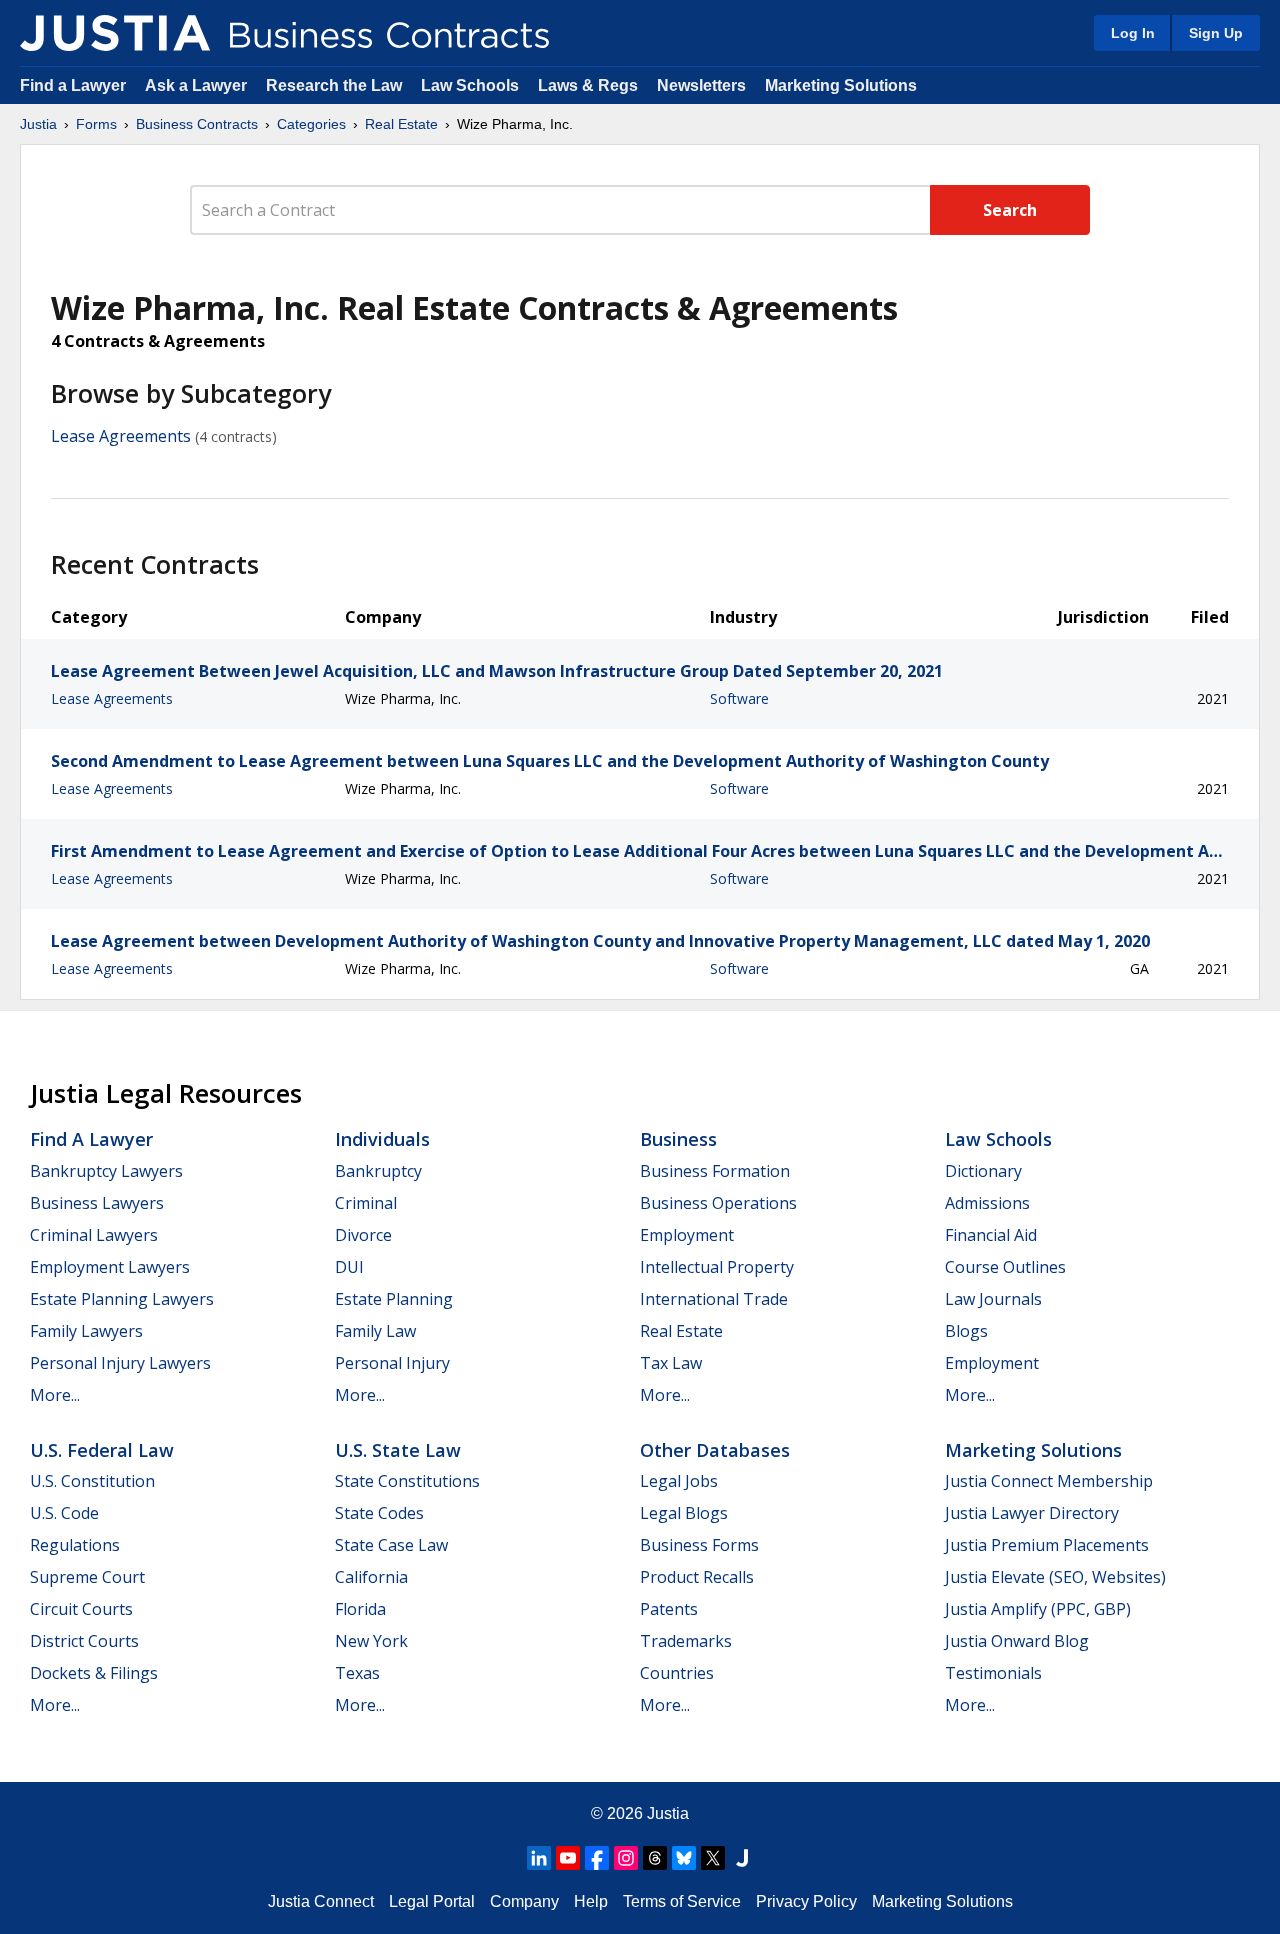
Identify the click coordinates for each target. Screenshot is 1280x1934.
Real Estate (401, 124)
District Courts (84, 1641)
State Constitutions (407, 1481)
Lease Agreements (121, 436)
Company (524, 1901)
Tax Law (671, 1363)
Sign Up (1216, 33)
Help (591, 1901)
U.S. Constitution (92, 1481)
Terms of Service (682, 1901)
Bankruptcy (378, 1171)
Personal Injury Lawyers (120, 1363)
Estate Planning (394, 1299)
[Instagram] (626, 1858)
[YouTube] (568, 1858)
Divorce (363, 1235)
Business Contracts (197, 124)
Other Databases (715, 1450)
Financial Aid (991, 1235)
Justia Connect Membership (1049, 1481)
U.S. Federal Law (102, 1450)
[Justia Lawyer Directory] (742, 1858)
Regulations (75, 1545)
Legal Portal (432, 1901)
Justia (38, 124)
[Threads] (655, 1858)
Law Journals (993, 1299)
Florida (360, 1609)
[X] (713, 1858)
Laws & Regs (588, 85)
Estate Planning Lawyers (122, 1299)
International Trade (714, 1299)
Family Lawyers (86, 1331)
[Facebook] (597, 1858)
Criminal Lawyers (94, 1235)
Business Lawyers (97, 1203)
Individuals (382, 1139)
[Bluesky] (684, 1858)
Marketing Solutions (841, 85)
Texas (357, 1673)
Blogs (966, 1331)
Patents (669, 1609)
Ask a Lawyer (198, 85)
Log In (1133, 33)
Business (678, 1139)
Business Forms (699, 1545)
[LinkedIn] (539, 1858)
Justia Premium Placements (1047, 1545)
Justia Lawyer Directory (1032, 1513)
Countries (677, 1673)
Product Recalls (697, 1577)
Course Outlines (1005, 1267)
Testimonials (993, 1673)
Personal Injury (392, 1363)
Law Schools (470, 85)
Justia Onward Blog (1017, 1641)
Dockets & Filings (94, 1673)
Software (739, 698)
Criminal (366, 1203)
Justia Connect (321, 1901)
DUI (349, 1267)
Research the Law (334, 85)
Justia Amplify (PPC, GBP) (1038, 1609)
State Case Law (391, 1545)
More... (55, 1395)
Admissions (987, 1203)
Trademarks (686, 1641)
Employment (687, 1235)
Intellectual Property (717, 1267)
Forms (96, 124)
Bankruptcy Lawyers (106, 1171)
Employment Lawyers (110, 1267)
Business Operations (718, 1203)
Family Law (375, 1331)
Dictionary (983, 1171)
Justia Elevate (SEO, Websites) (1055, 1577)
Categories (311, 124)
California (371, 1577)
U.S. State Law (398, 1450)
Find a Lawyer (73, 85)
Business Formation (715, 1171)
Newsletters (701, 85)
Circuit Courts (81, 1609)
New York (371, 1641)
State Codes (379, 1513)
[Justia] (115, 33)
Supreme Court (87, 1577)
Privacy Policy (806, 1901)
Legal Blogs (684, 1513)
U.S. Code (64, 1513)
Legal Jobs (679, 1481)
